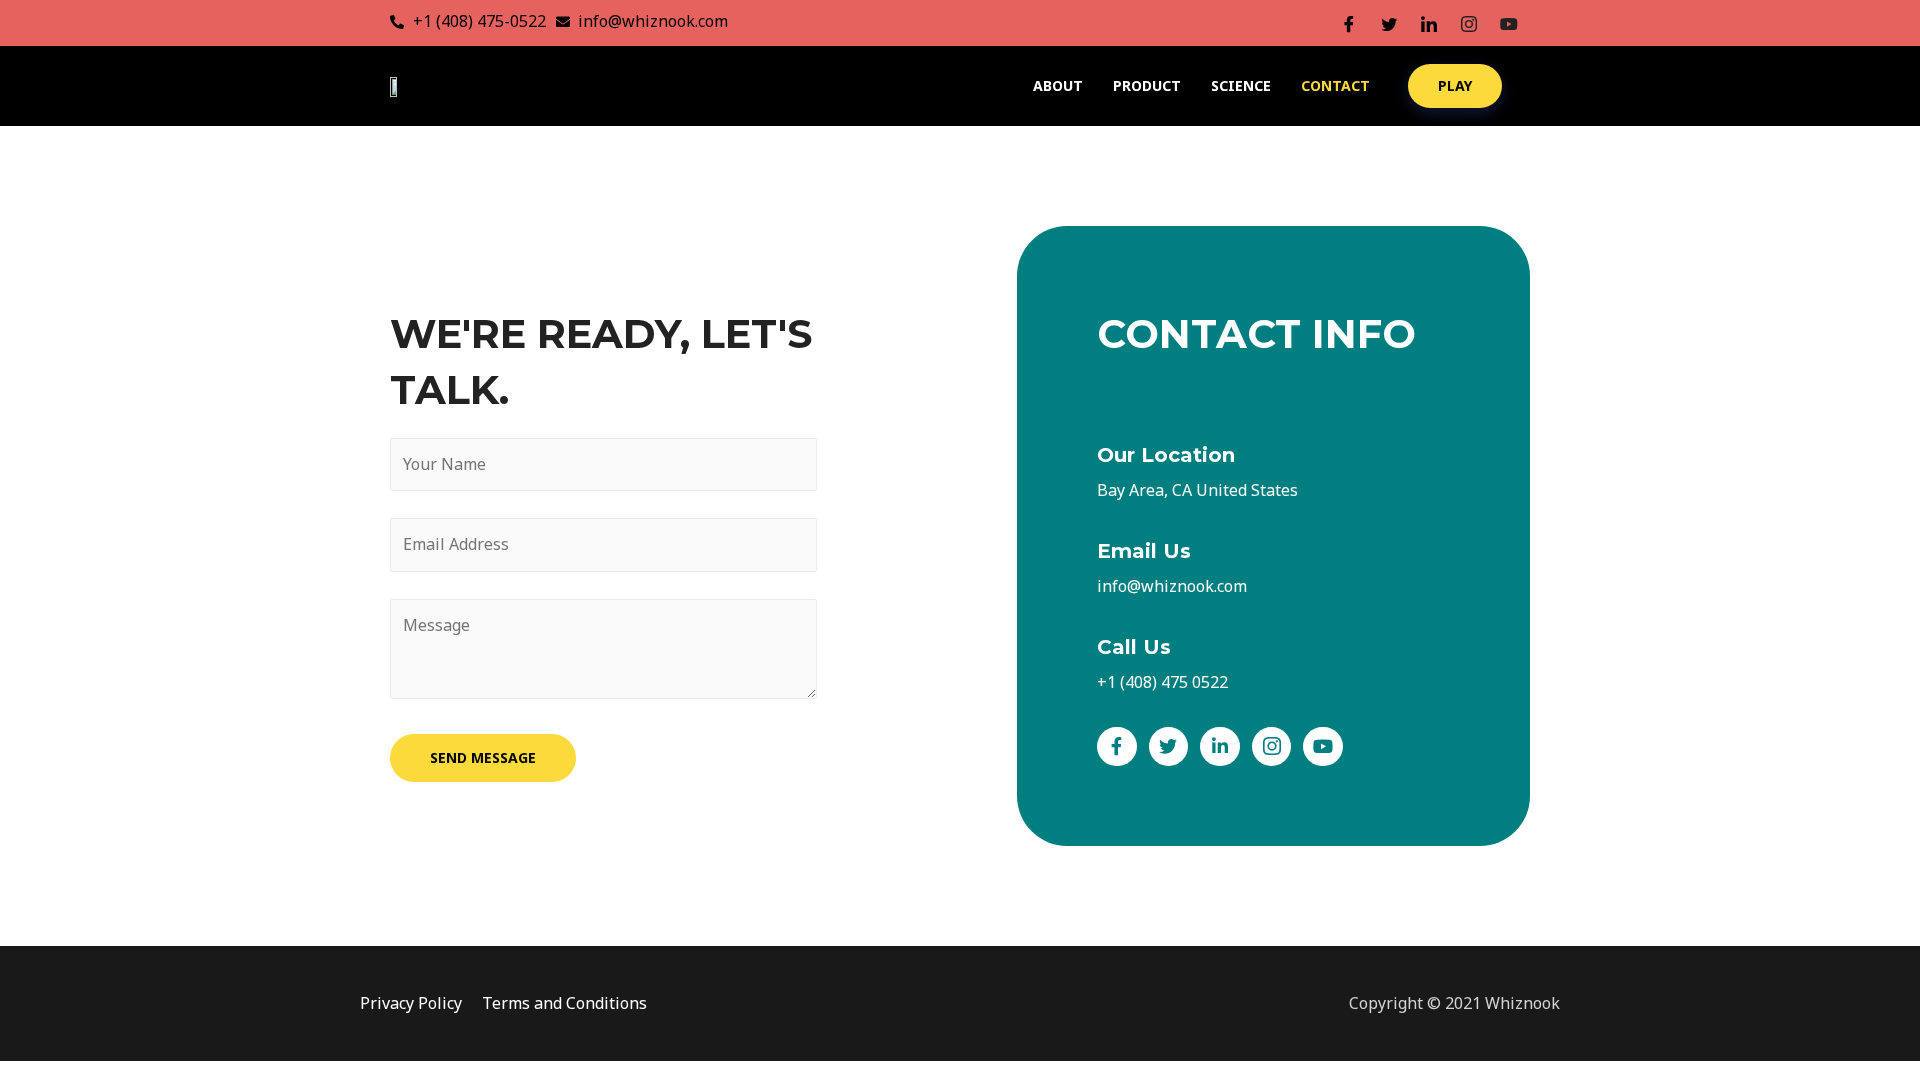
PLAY (1455, 85)
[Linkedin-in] (1220, 747)
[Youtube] (1323, 747)
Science (1241, 85)
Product (1147, 85)
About (1058, 85)
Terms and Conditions (564, 1003)
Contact (1335, 85)
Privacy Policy (411, 1003)
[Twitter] (1169, 747)
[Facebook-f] (1117, 747)
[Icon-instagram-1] (1272, 747)
